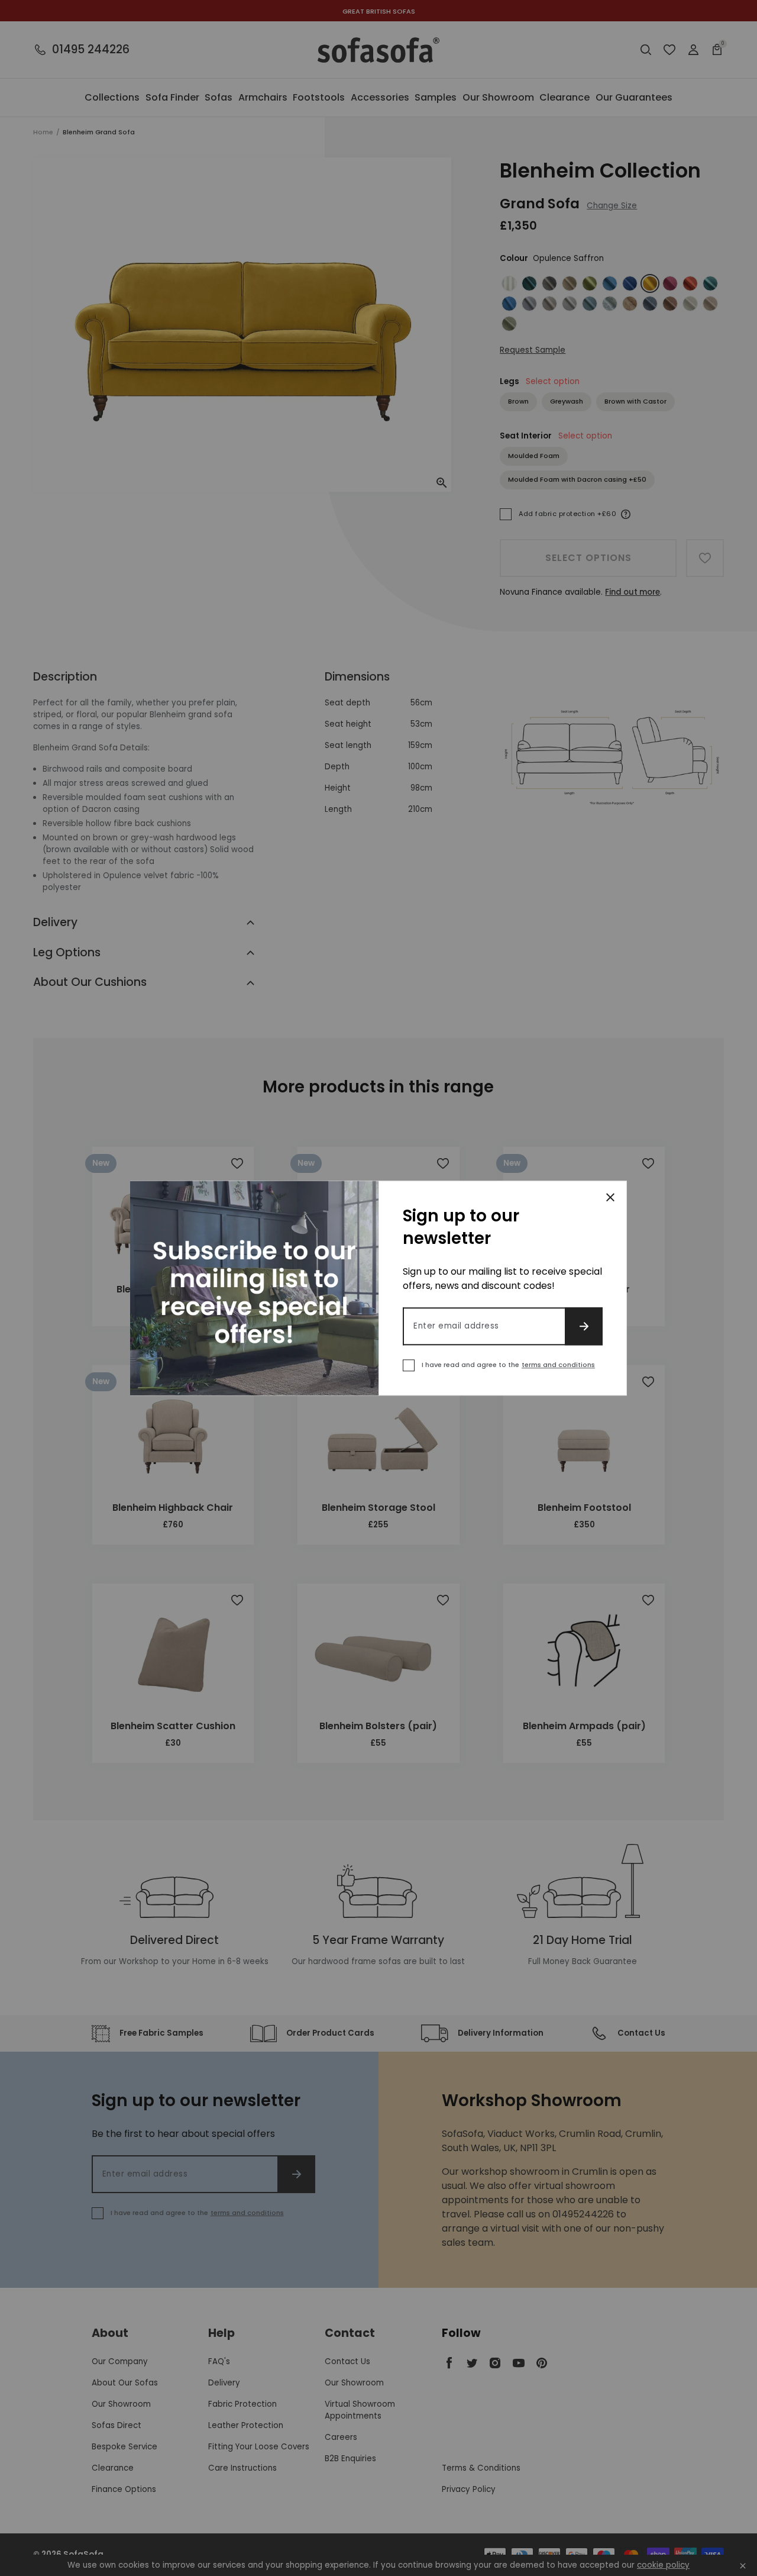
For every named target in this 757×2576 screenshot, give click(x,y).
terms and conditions (558, 1365)
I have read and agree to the (508, 1365)
